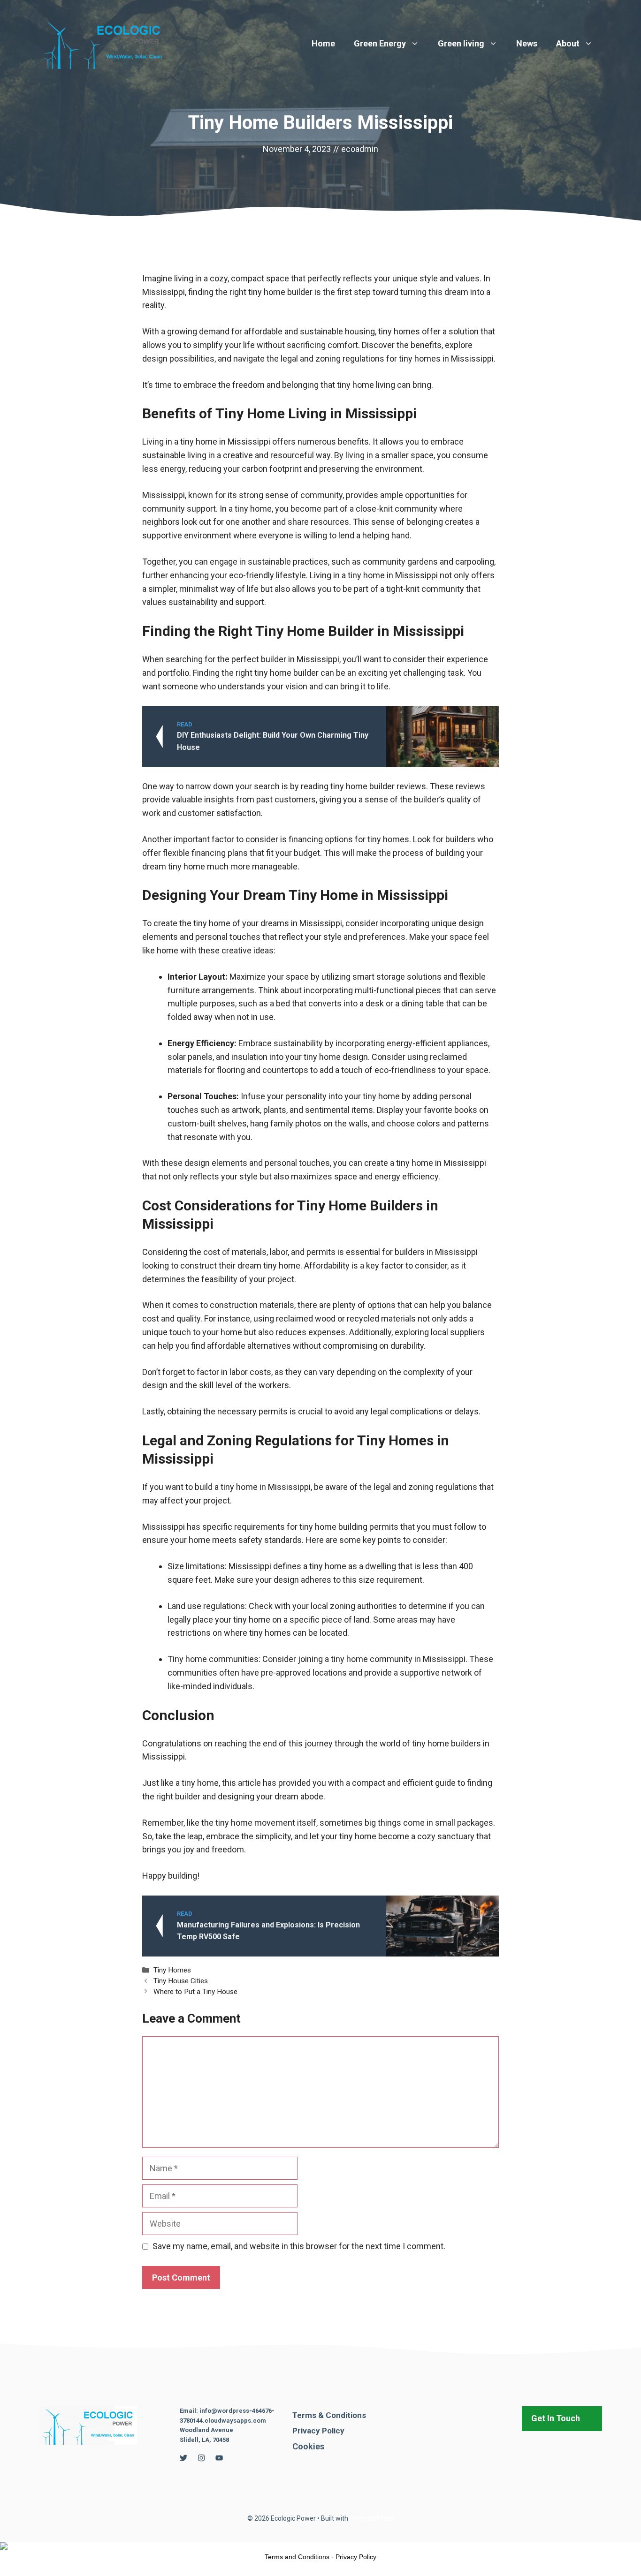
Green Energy (380, 43)
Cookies (308, 2446)
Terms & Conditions (329, 2415)
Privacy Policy (318, 2431)
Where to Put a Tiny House (195, 1992)
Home (323, 43)
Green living (461, 43)
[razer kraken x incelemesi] (320, 2546)
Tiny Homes (172, 1970)
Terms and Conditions (297, 2557)
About (568, 43)
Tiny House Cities (181, 1981)
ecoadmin (360, 149)
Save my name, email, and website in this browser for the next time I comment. (299, 2246)
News (527, 43)
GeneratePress (372, 2518)
